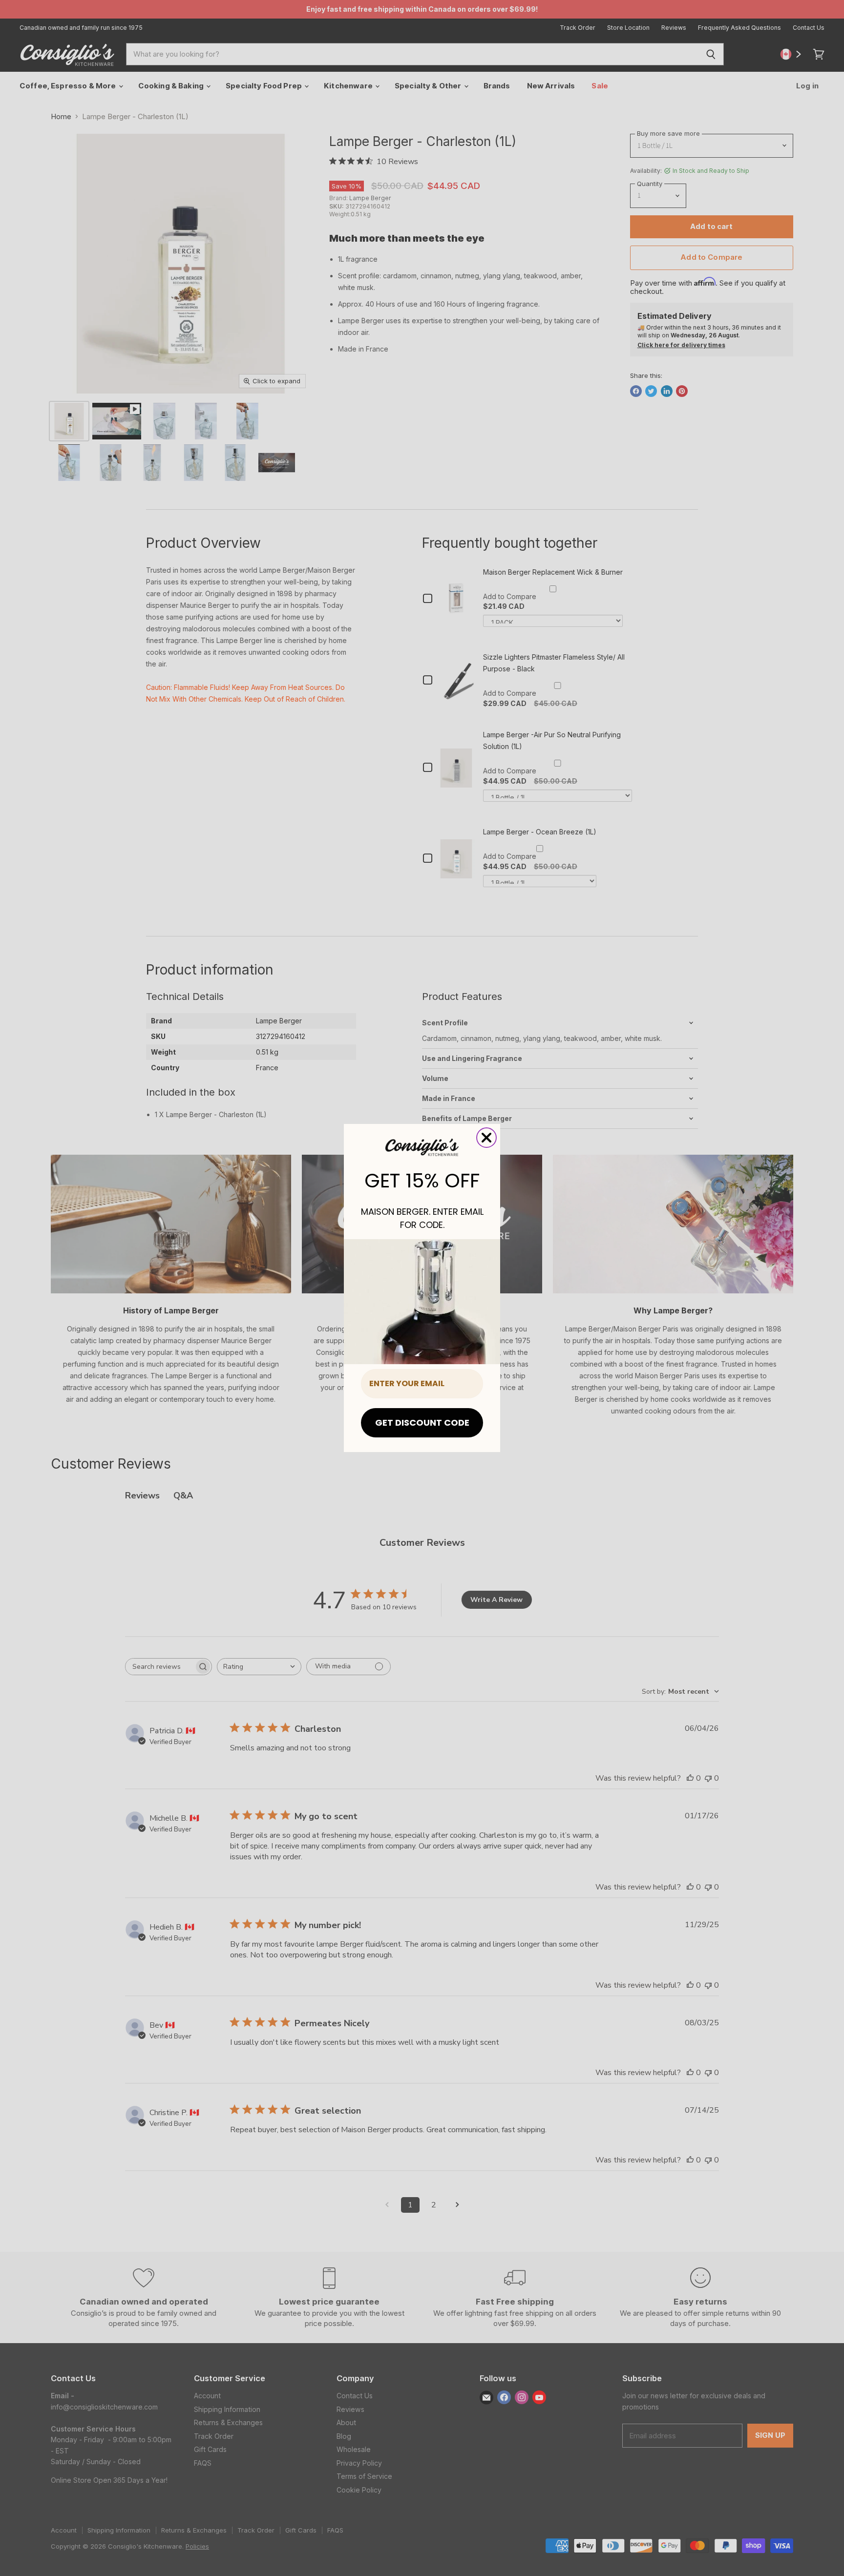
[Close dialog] (486, 1138)
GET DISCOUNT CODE (422, 1423)
